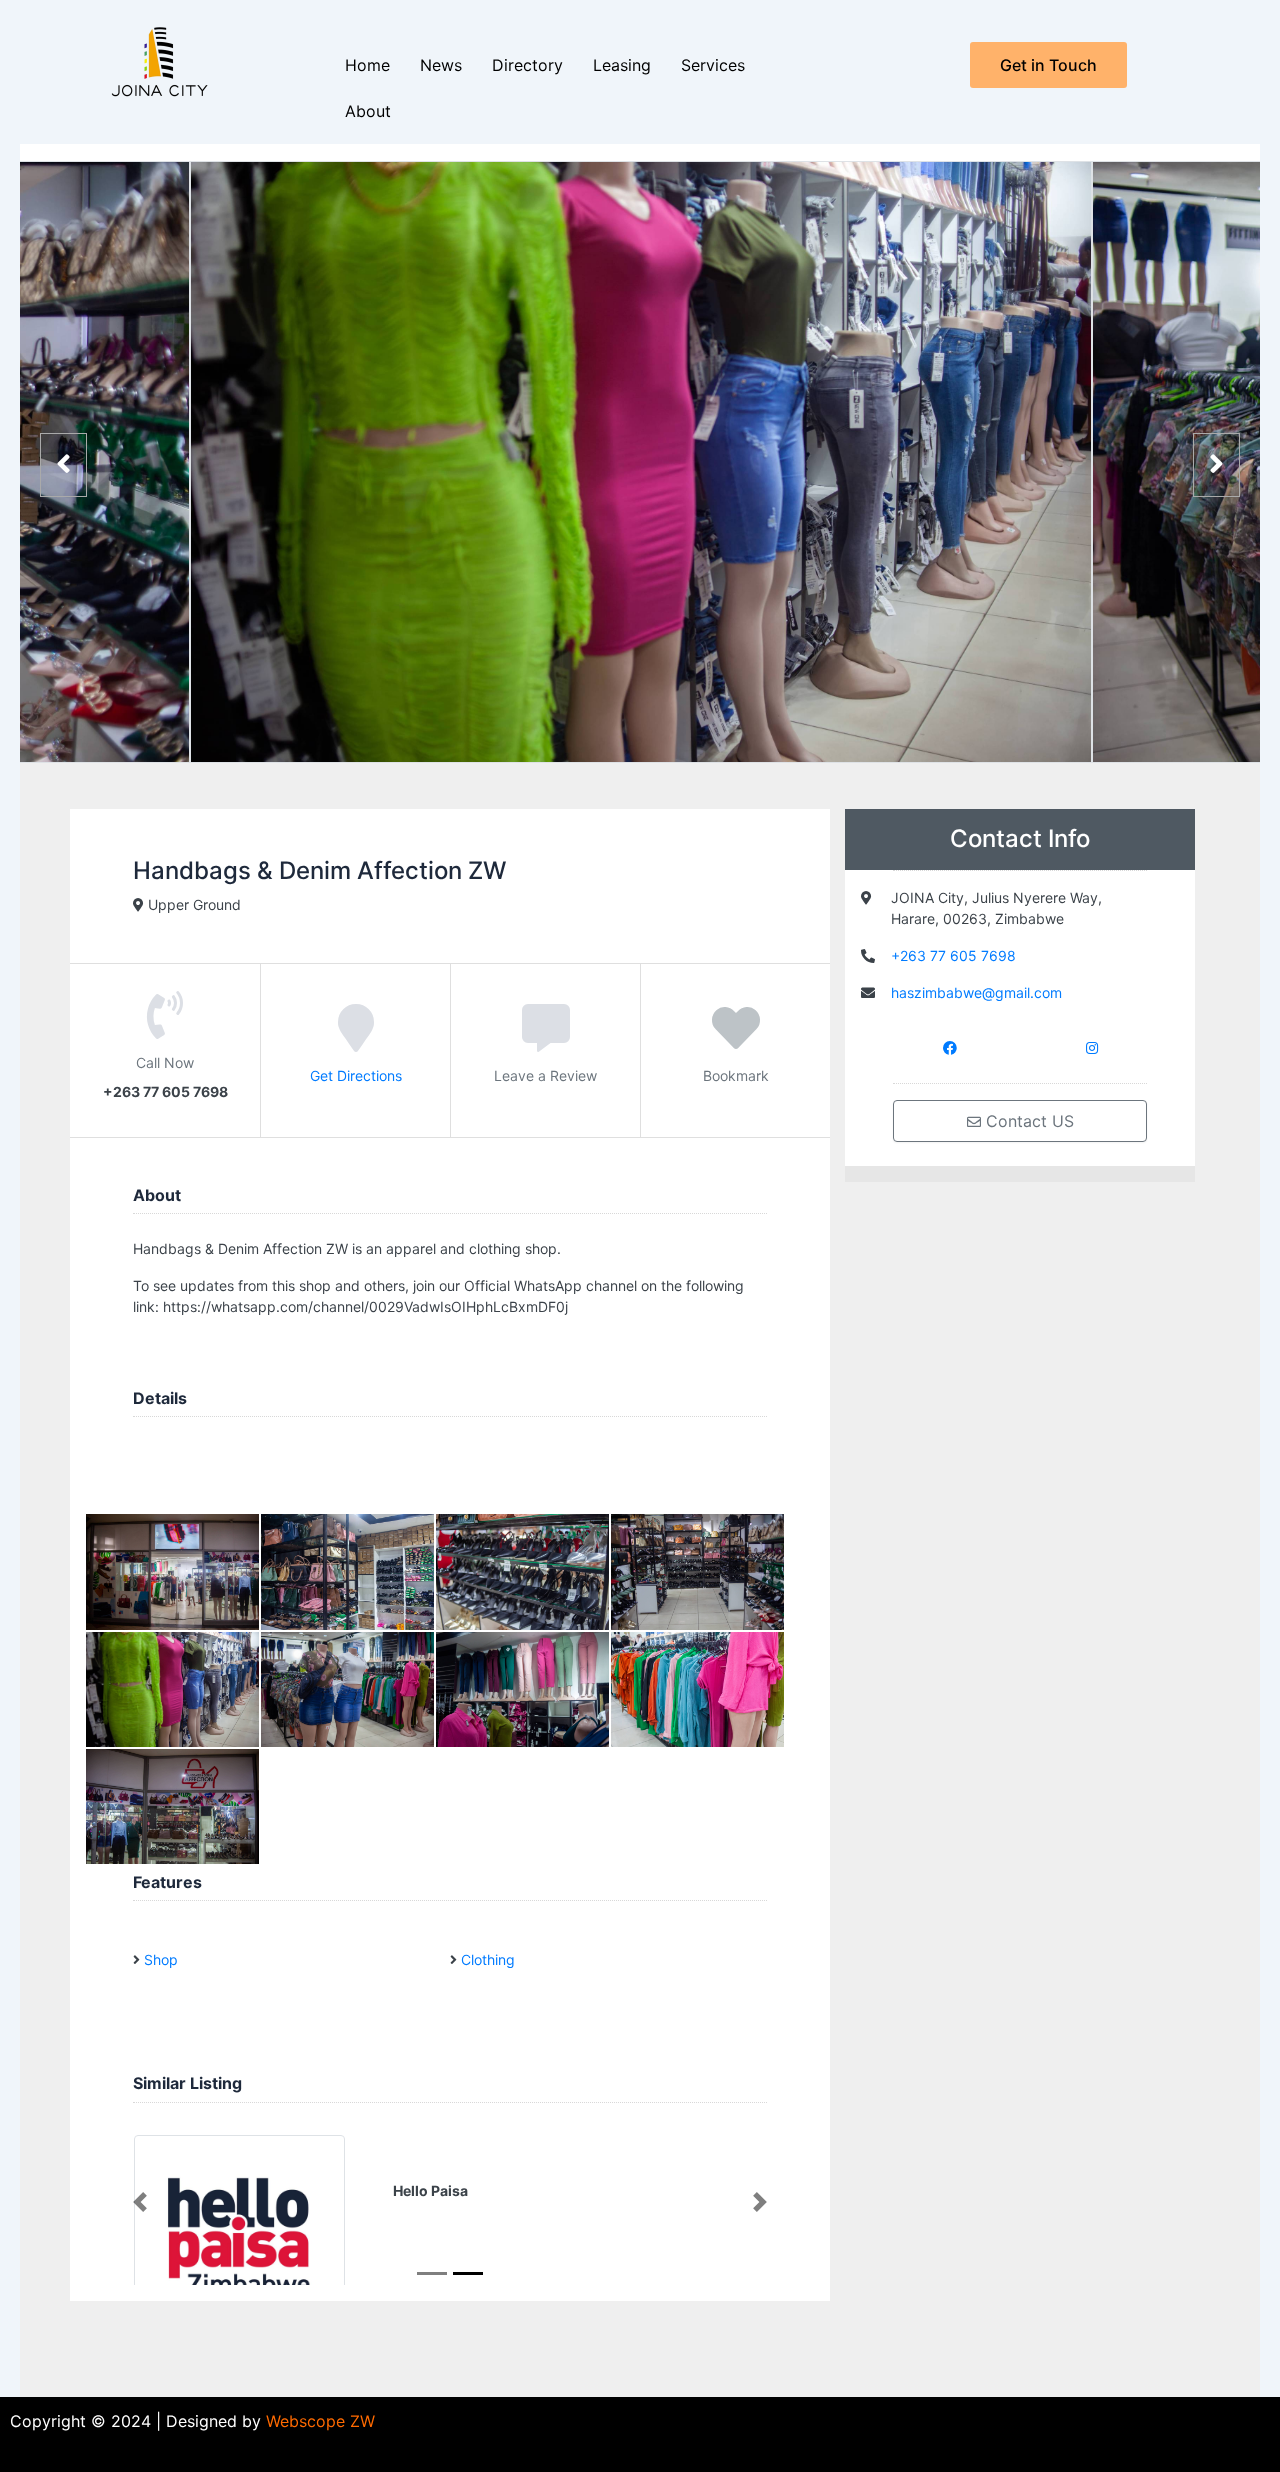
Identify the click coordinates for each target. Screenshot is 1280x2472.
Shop (161, 1959)
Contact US (1027, 1121)
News (441, 65)
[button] (140, 2202)
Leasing (622, 65)
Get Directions (356, 1075)
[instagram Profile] (1092, 1047)
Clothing (488, 1959)
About (368, 111)
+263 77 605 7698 (953, 955)
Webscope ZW (320, 2421)
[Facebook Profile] (950, 1047)
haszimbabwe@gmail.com (976, 992)
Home (367, 65)
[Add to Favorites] (736, 1042)
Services (713, 65)
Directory (527, 65)
